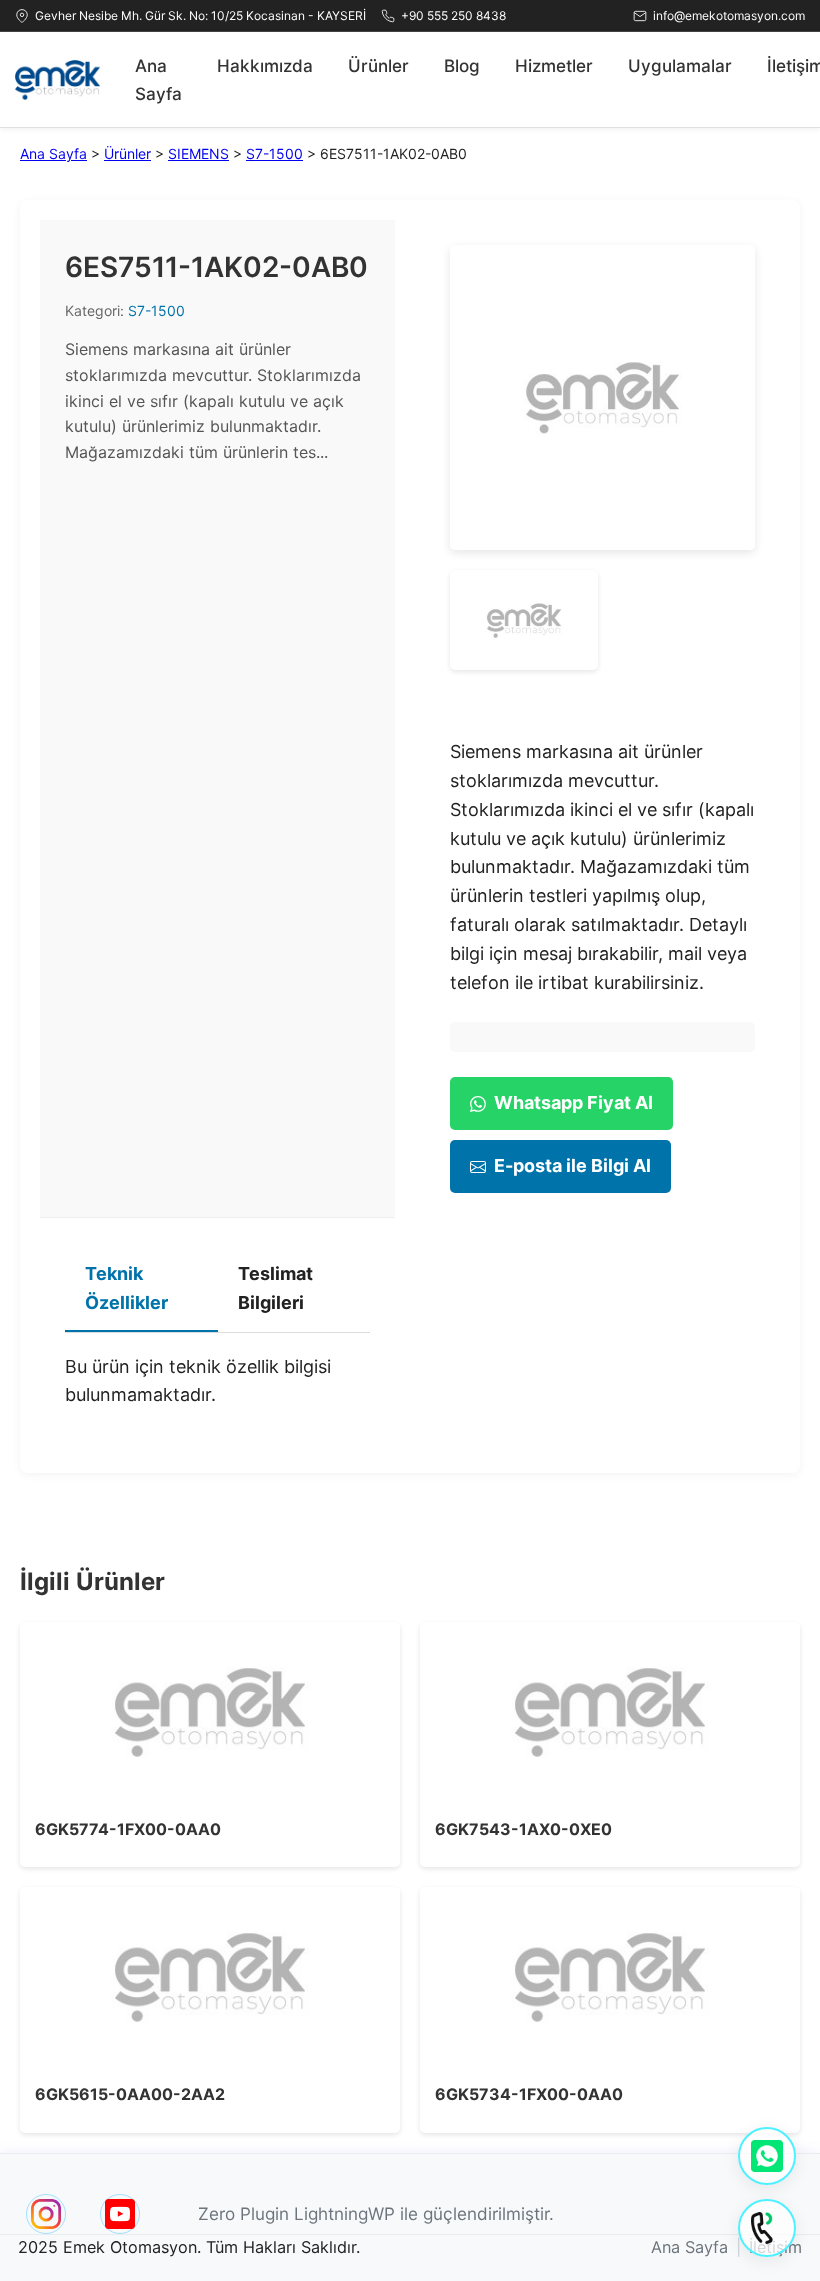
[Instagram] (46, 2214)
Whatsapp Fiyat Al (573, 1102)
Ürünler (378, 65)
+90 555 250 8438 (453, 15)
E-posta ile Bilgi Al (572, 1165)
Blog (462, 65)
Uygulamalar (680, 65)
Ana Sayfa (158, 79)
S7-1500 (274, 153)
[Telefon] (767, 2228)
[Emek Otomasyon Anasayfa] (57, 80)
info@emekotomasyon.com (729, 15)
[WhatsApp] (767, 2156)
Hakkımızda (265, 65)
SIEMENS (198, 153)
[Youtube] (120, 2214)
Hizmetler (554, 65)
